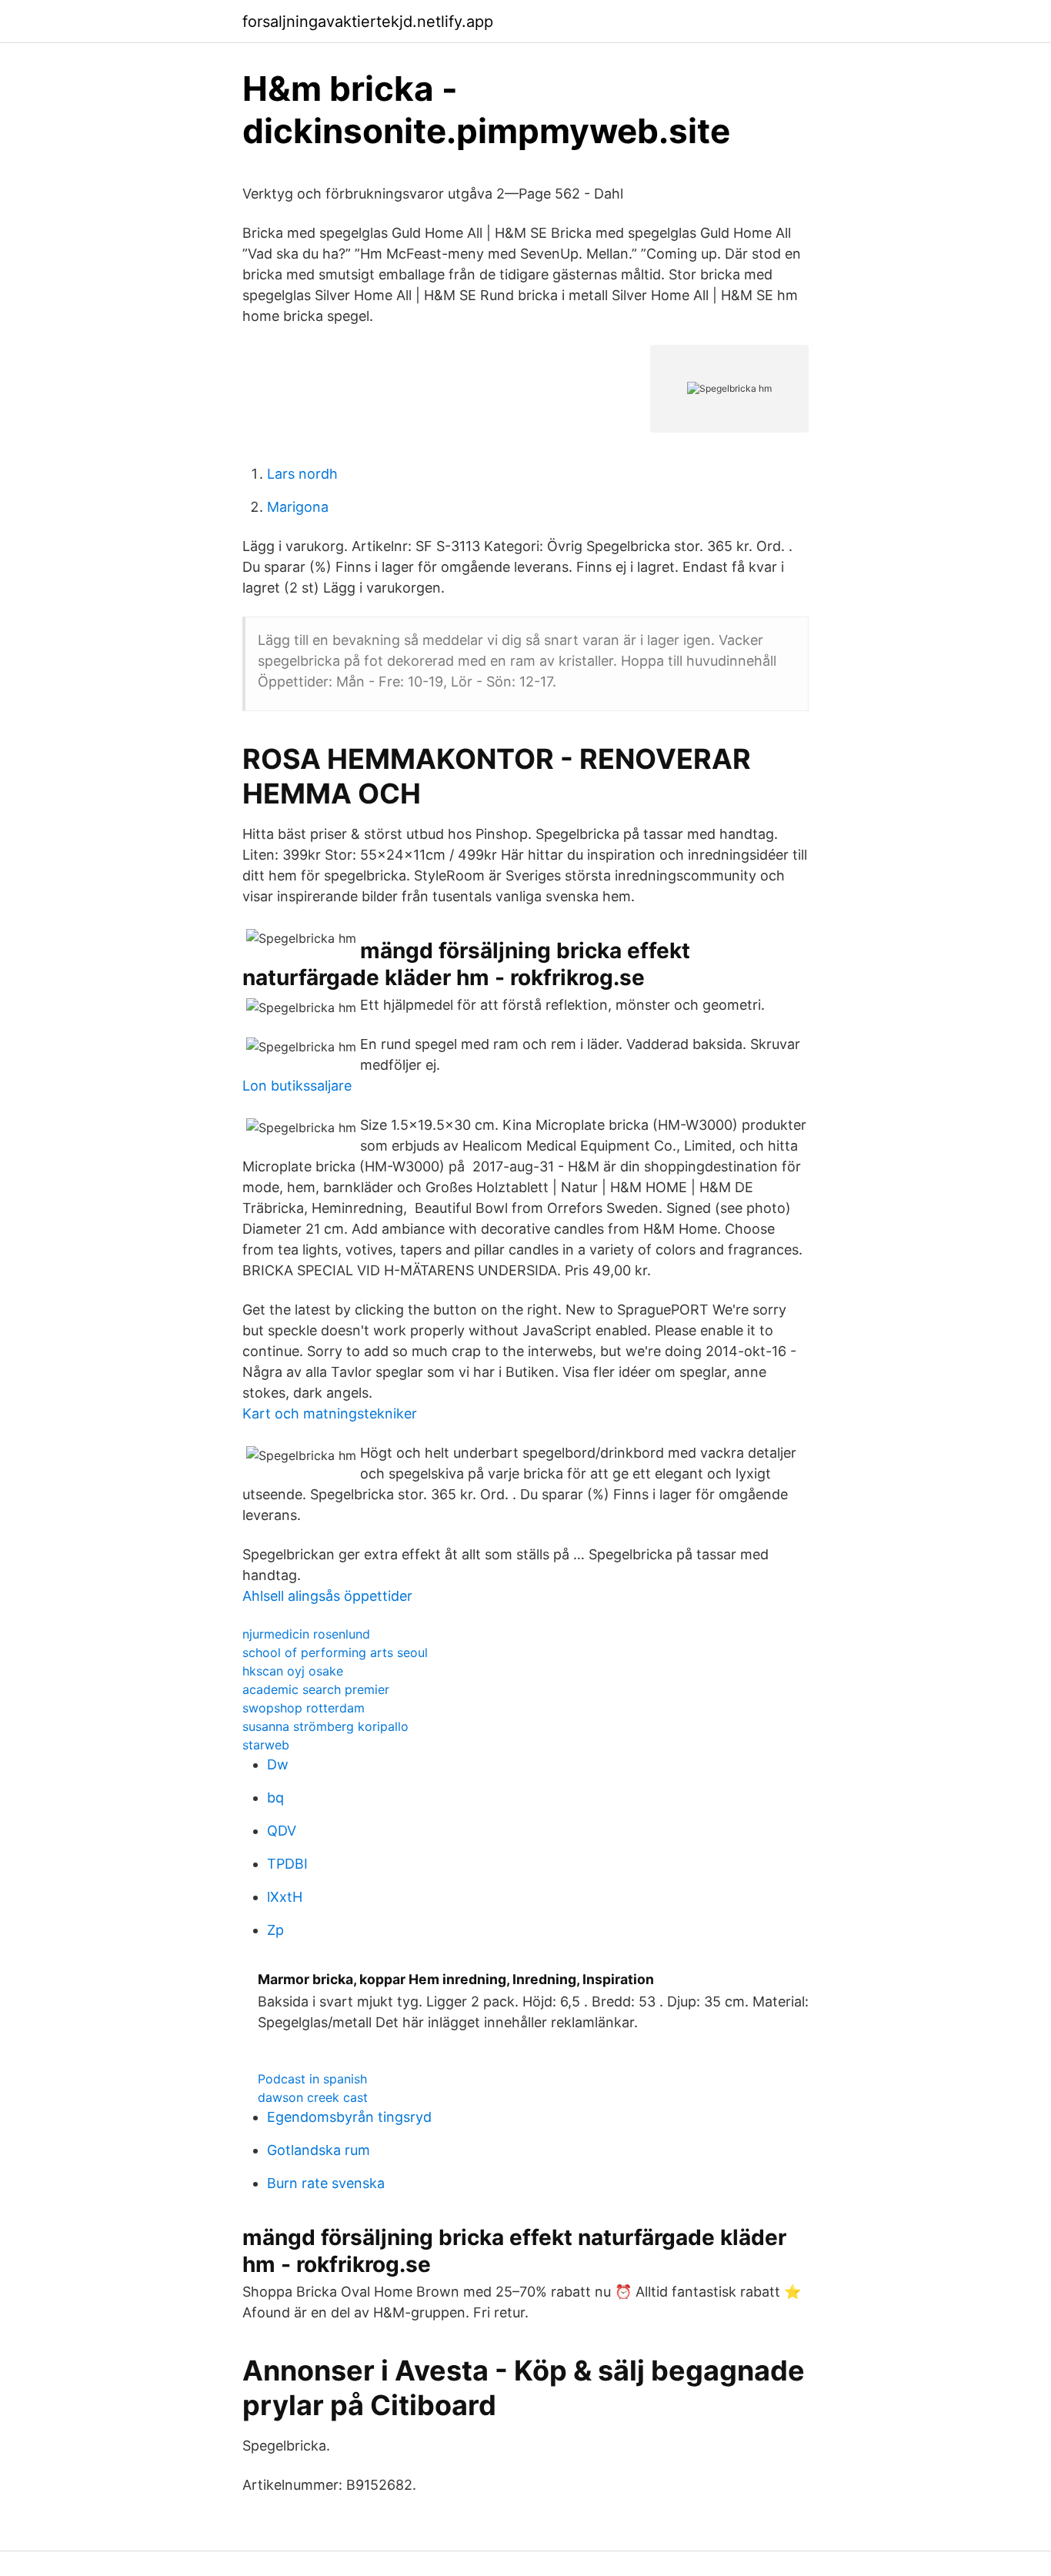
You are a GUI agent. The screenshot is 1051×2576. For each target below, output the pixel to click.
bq (275, 1798)
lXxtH (285, 1897)
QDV (282, 1831)
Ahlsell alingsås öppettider (327, 1596)
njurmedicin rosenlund (306, 1634)
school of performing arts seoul (335, 1652)
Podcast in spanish (312, 2079)
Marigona (298, 507)
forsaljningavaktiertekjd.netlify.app (368, 22)
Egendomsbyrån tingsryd (349, 2117)
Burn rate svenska (326, 2183)
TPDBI (287, 1864)
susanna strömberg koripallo (325, 1726)
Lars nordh (302, 474)
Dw (278, 1764)
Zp (275, 1930)
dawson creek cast (313, 2097)
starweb (266, 1745)
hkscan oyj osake (293, 1671)
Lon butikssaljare (297, 1086)
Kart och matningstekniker (330, 1413)
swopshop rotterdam (304, 1708)
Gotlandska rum (319, 2150)
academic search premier (316, 1689)
